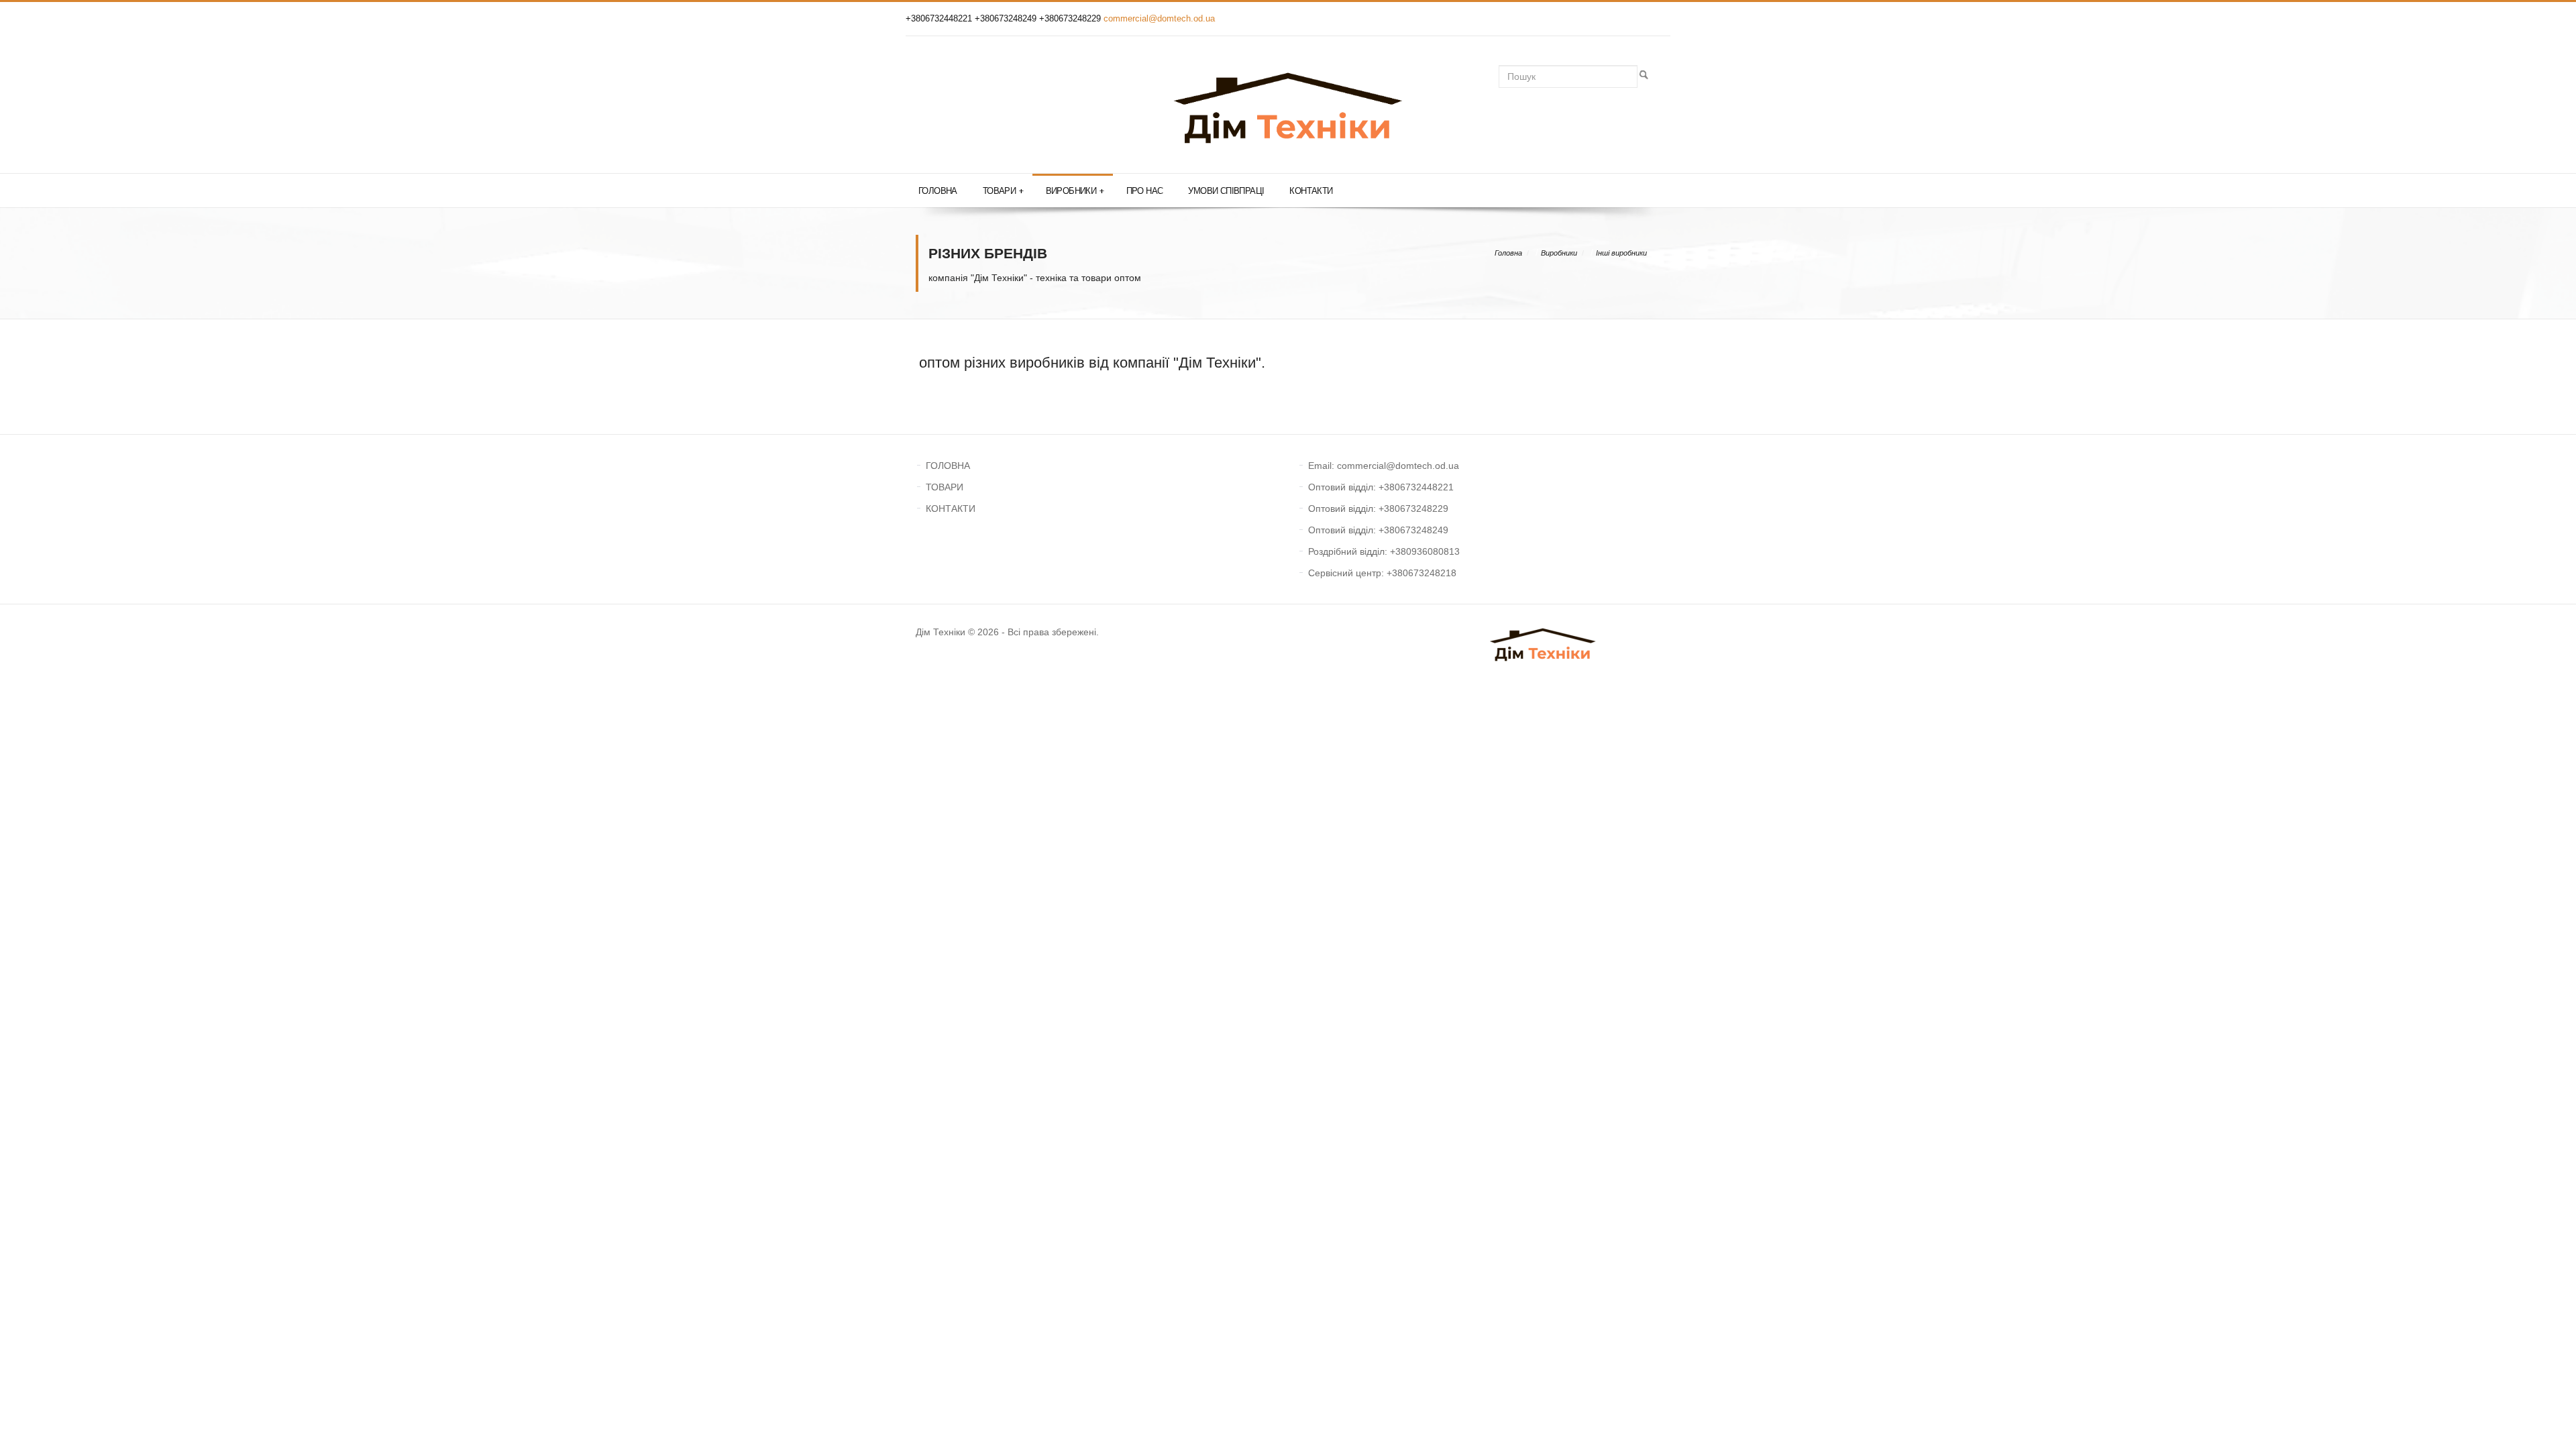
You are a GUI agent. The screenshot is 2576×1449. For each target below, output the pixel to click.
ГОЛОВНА (948, 466)
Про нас (1145, 191)
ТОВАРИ (945, 487)
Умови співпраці (1226, 191)
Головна (938, 191)
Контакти (1311, 191)
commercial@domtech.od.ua (1159, 18)
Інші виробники (1621, 253)
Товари (1003, 191)
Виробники (1075, 191)
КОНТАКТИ (951, 508)
